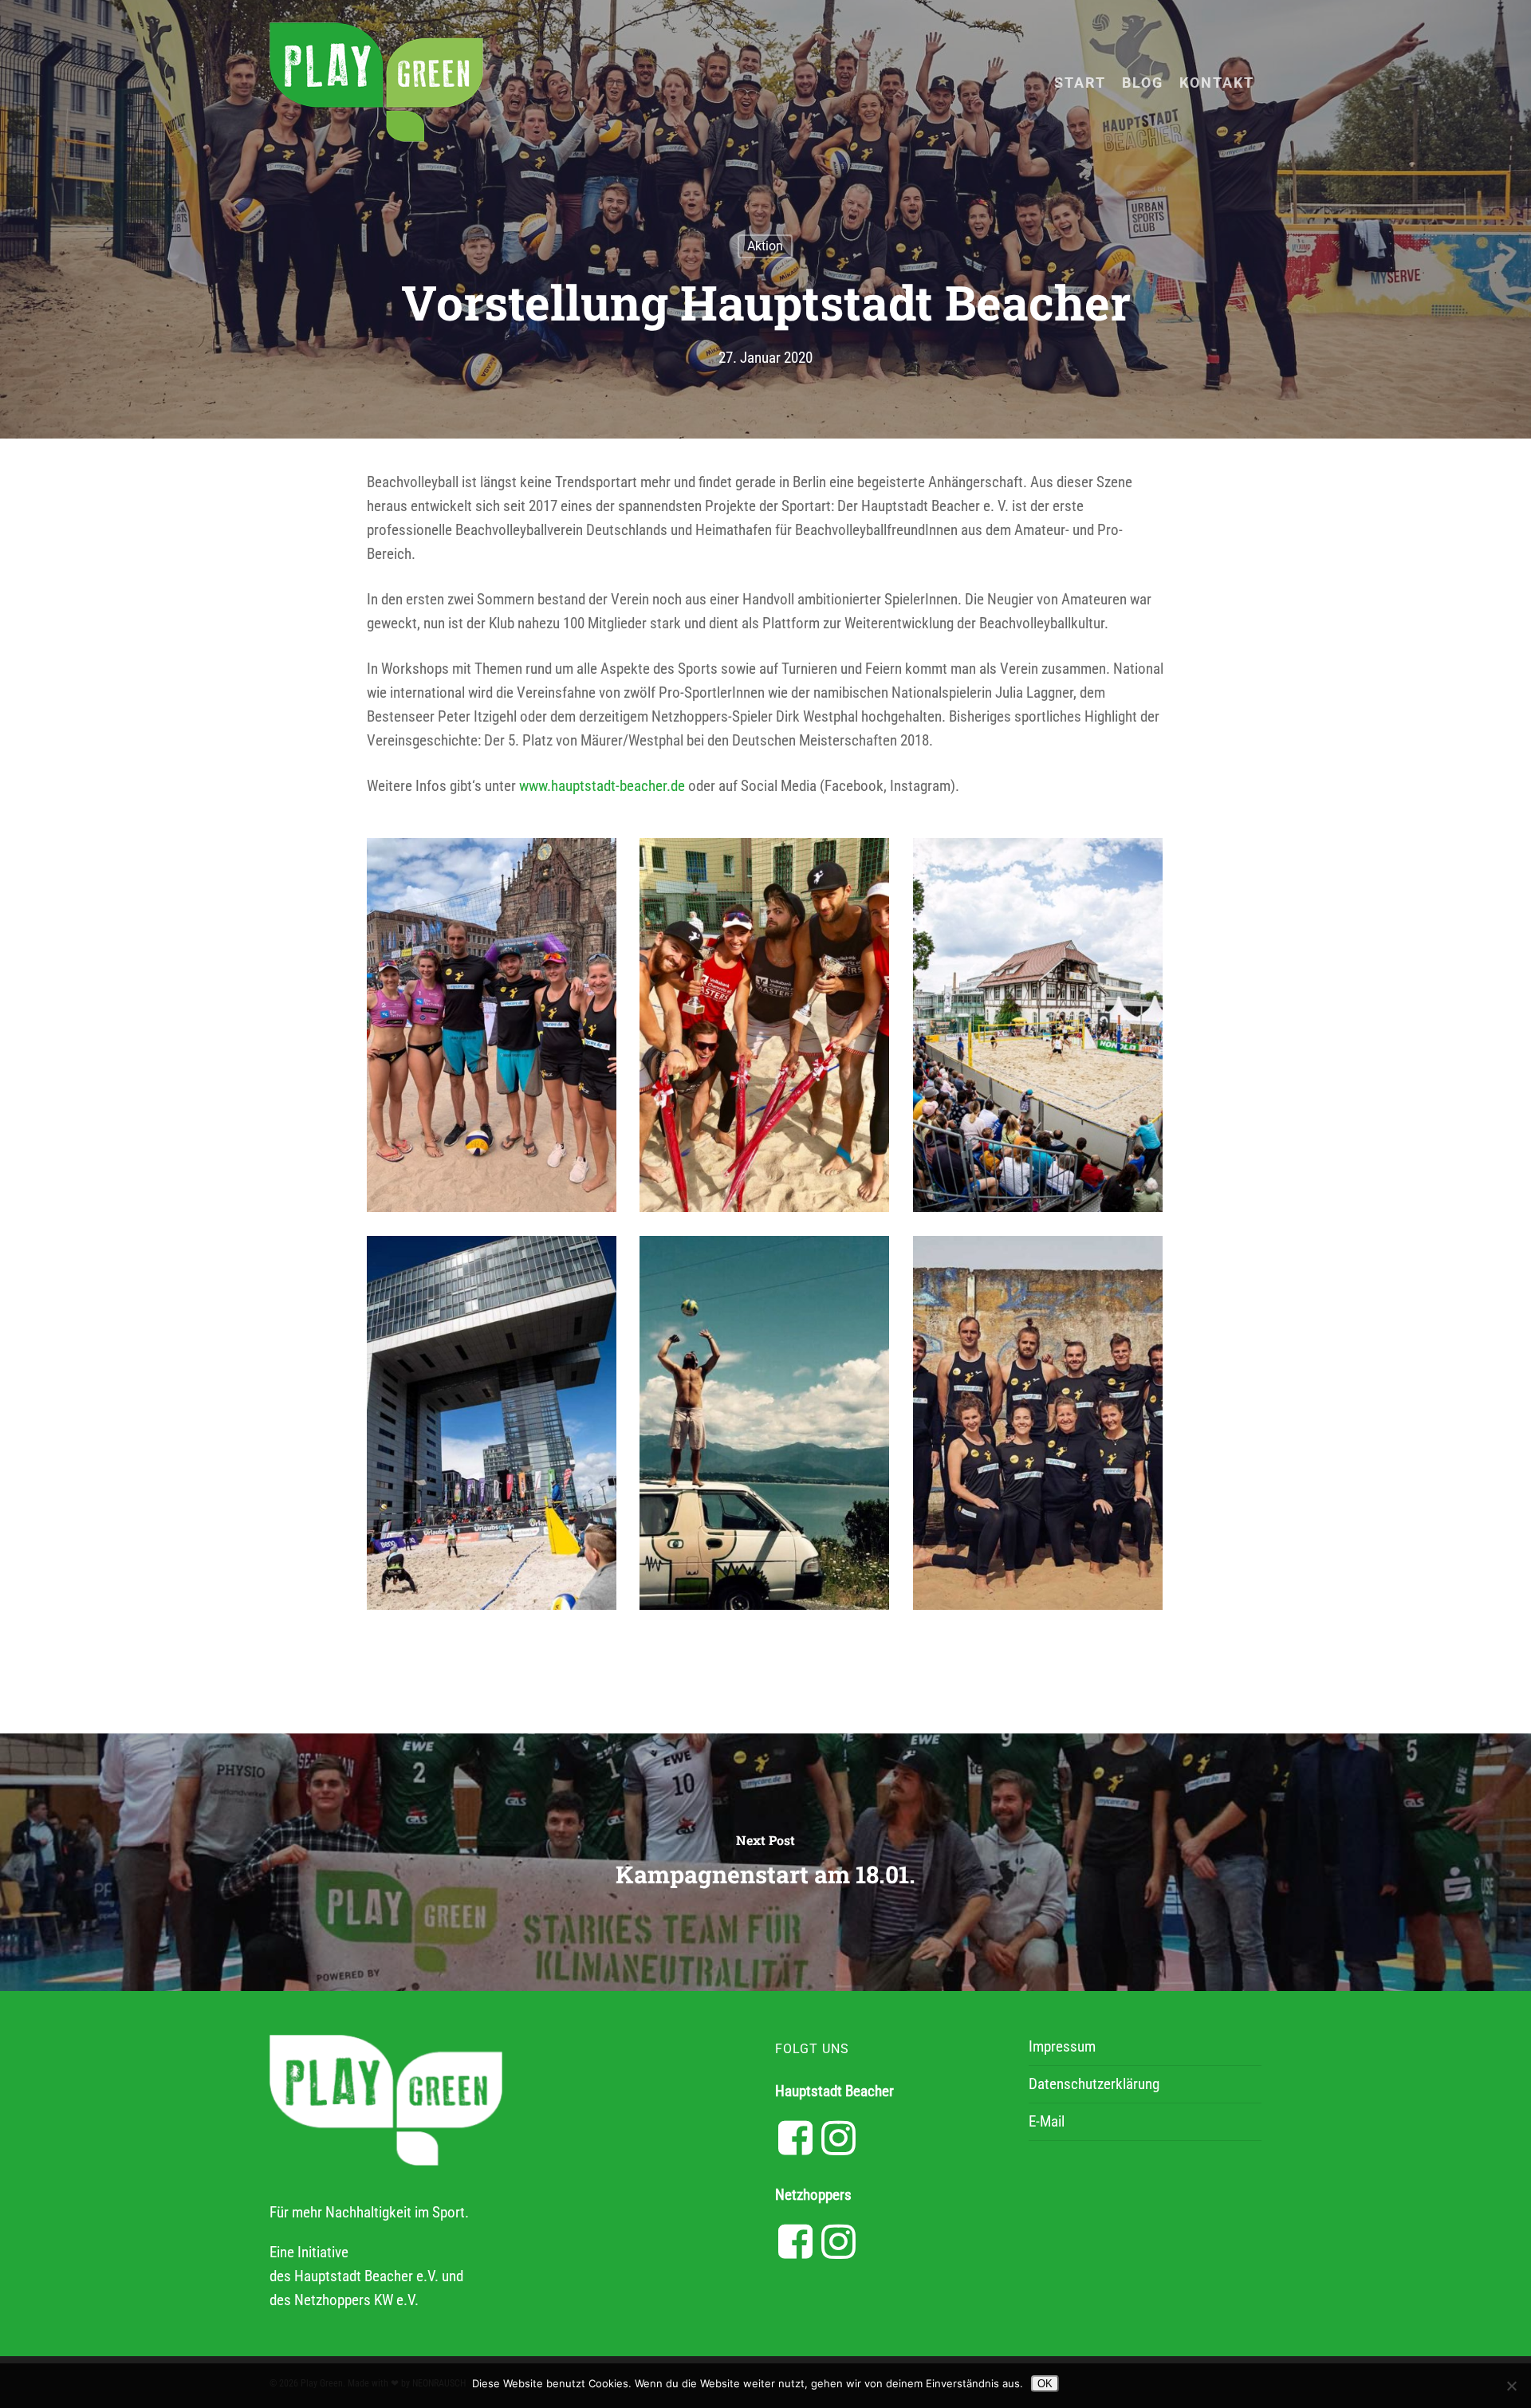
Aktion (765, 246)
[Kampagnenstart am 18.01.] (765, 1862)
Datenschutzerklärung (1094, 2084)
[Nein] (1511, 2386)
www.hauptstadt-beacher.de (602, 786)
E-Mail (1047, 2121)
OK (1045, 2384)
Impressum (1062, 2046)
